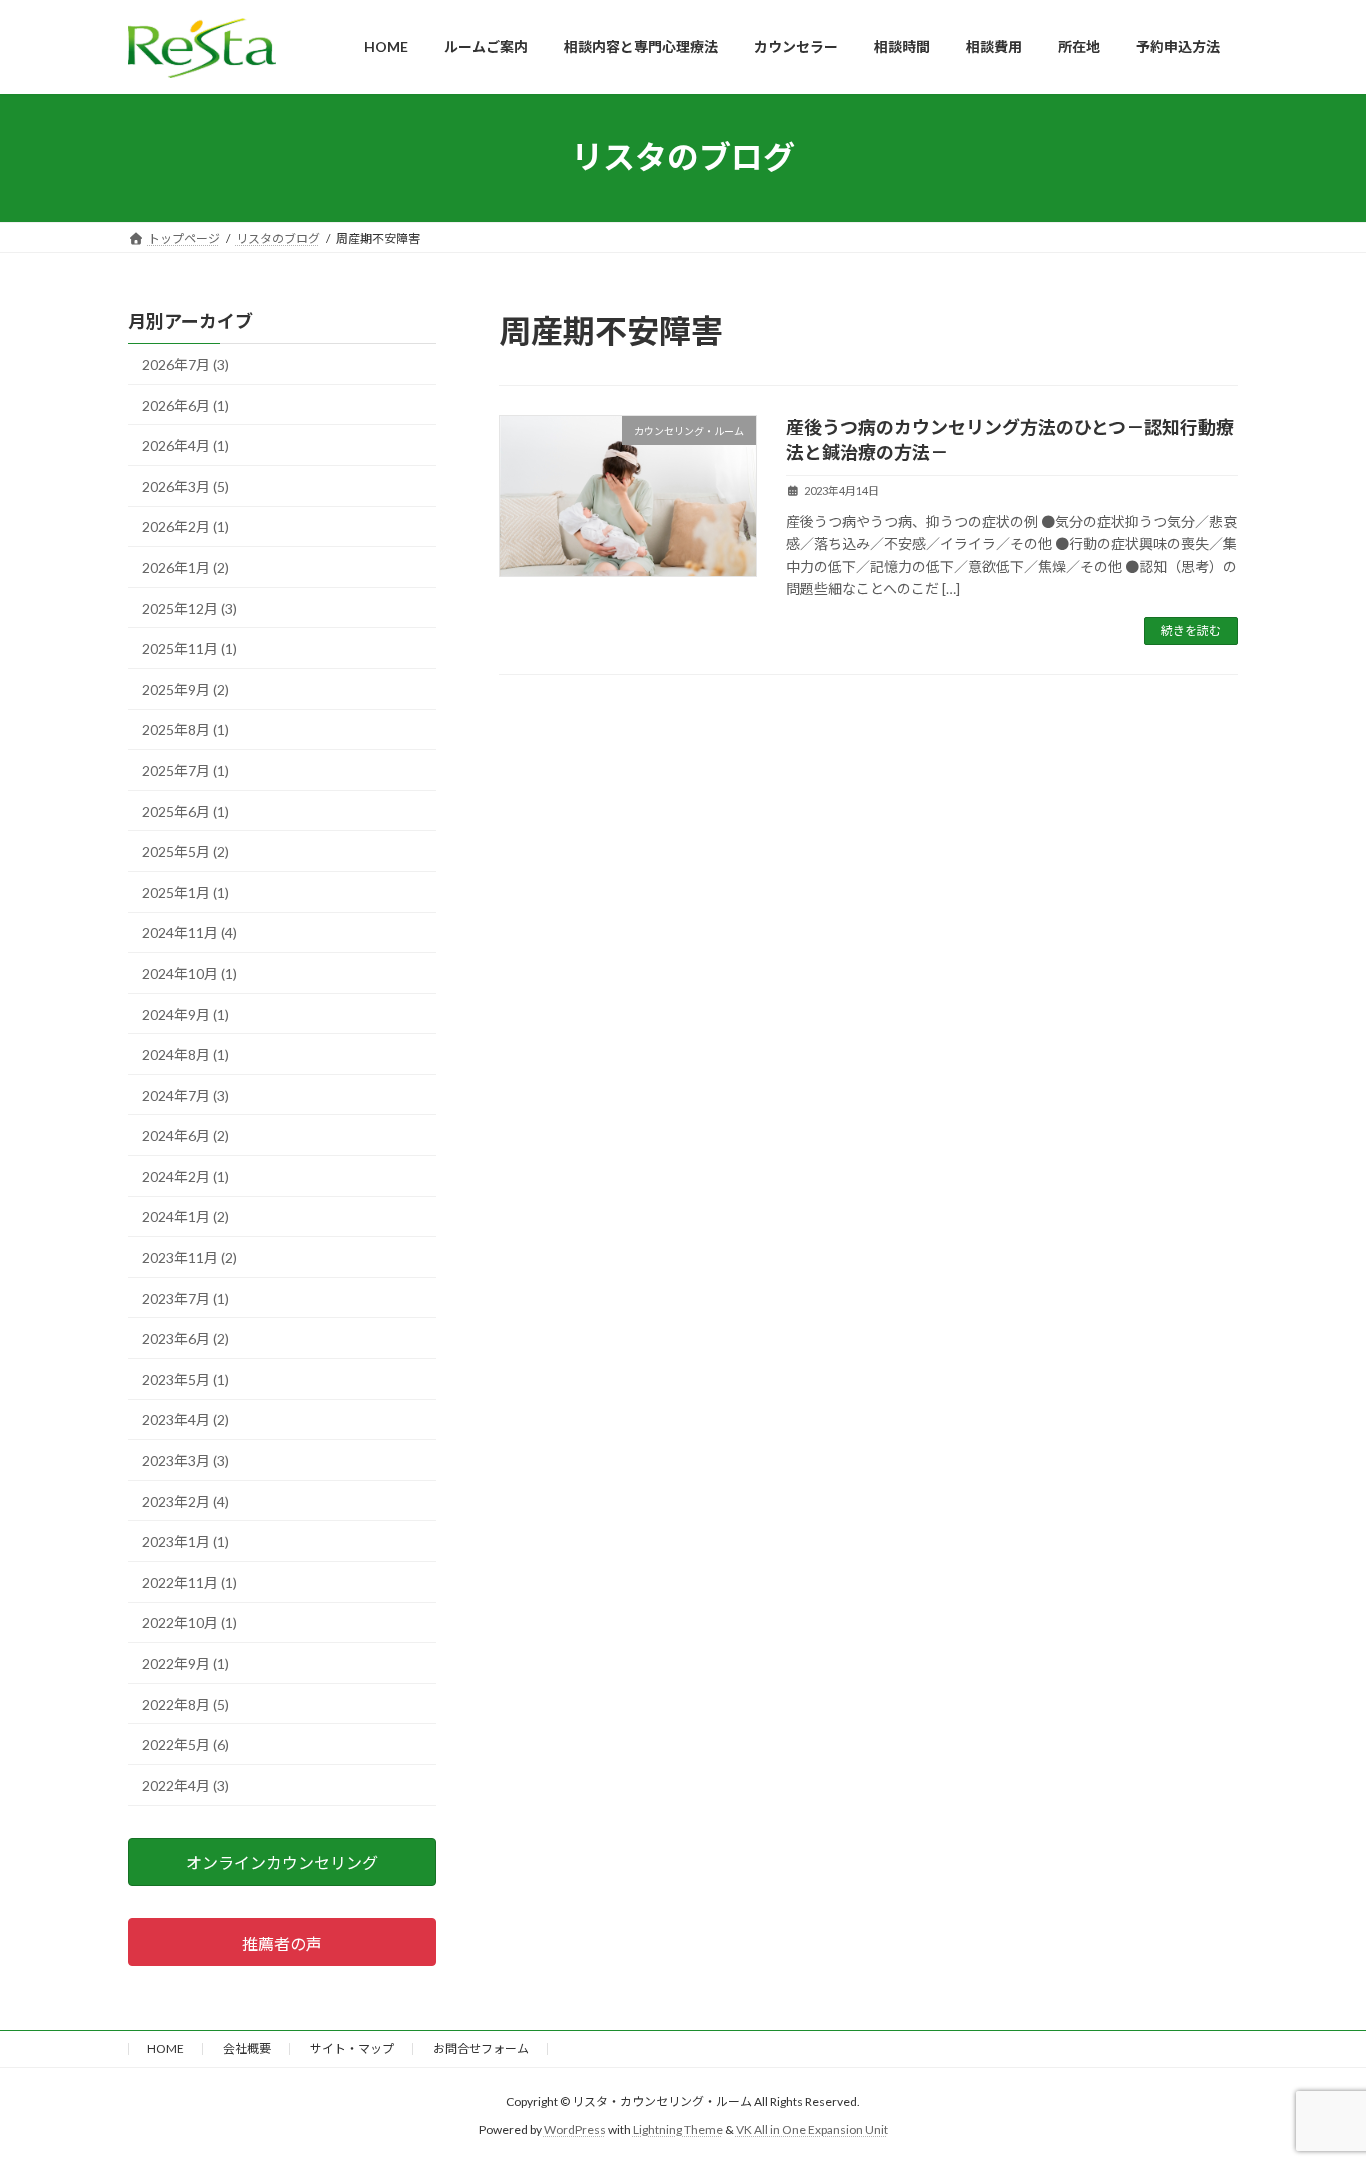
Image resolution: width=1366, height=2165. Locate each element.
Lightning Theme (678, 2129)
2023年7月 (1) (185, 1297)
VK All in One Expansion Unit (812, 2129)
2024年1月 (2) (185, 1216)
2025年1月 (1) (185, 891)
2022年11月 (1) (189, 1581)
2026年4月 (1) (185, 445)
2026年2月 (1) (185, 526)
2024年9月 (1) (185, 1013)
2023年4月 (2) (185, 1419)
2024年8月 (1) (185, 1054)
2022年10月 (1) (189, 1622)
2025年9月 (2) (185, 688)
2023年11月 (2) (189, 1257)
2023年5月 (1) (185, 1378)
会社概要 (247, 2048)
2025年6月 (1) (185, 810)
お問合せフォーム (481, 2048)
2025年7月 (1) (185, 770)
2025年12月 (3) (189, 607)
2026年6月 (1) (185, 404)
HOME (165, 2048)
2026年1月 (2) (185, 567)
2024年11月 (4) (189, 932)
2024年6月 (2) (185, 1135)
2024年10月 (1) (189, 972)
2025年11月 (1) (189, 648)
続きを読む (1191, 630)
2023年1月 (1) (185, 1541)
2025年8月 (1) (185, 729)
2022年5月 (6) (185, 1744)
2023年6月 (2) (185, 1338)
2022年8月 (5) (185, 1703)
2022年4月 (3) (185, 1784)
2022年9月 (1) (185, 1663)
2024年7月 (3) (185, 1094)
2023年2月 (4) (185, 1500)
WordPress (575, 2129)
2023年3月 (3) (185, 1460)
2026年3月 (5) (185, 485)
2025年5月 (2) (185, 851)
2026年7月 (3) (185, 364)
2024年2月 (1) (185, 1175)
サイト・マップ (352, 2048)
